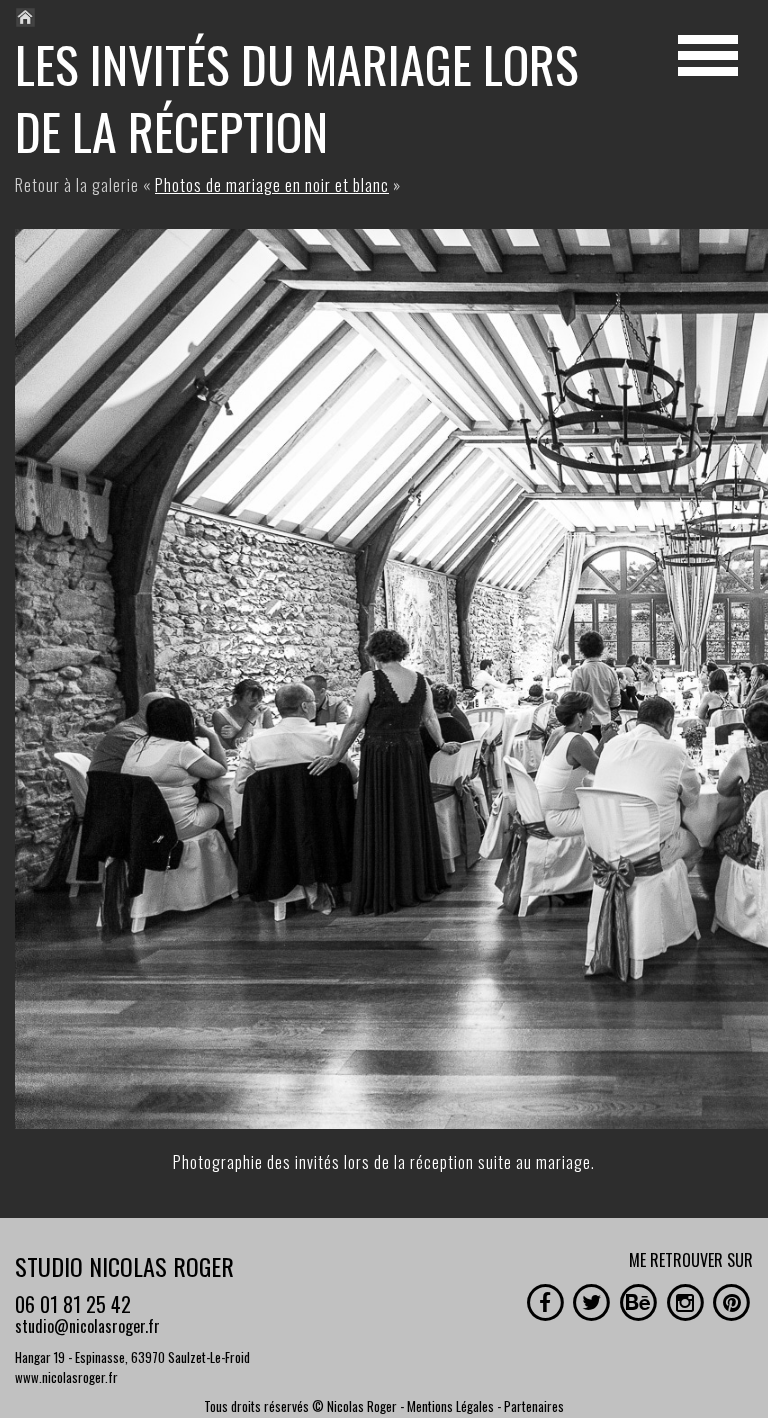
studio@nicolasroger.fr (87, 1326)
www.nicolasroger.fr (66, 1377)
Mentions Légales (450, 1406)
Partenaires (534, 1406)
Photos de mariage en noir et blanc (272, 185)
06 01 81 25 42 (73, 1304)
